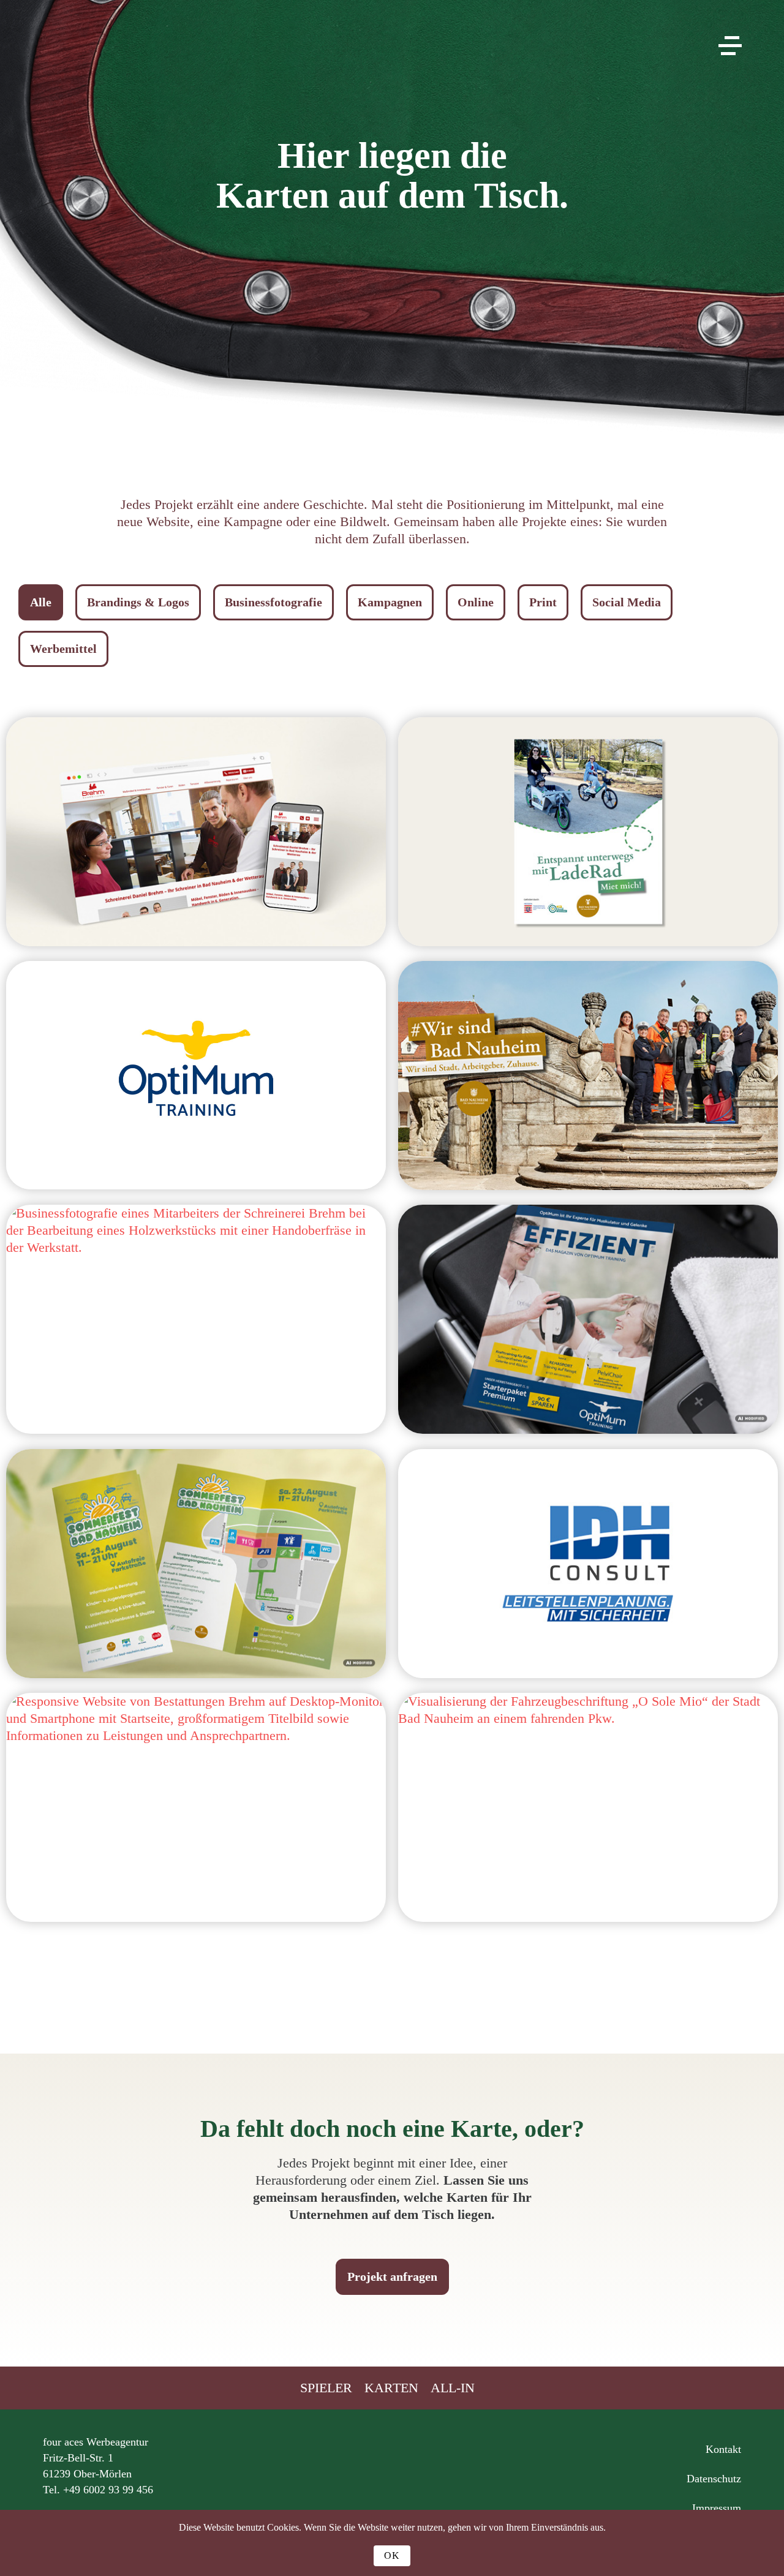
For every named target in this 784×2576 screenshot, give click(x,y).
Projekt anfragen (392, 2277)
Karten (391, 2388)
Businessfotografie (273, 602)
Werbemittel (63, 649)
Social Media (627, 602)
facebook (441, 2457)
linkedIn (392, 2457)
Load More (392, 1974)
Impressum (717, 2508)
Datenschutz (714, 2479)
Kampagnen (390, 602)
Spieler (326, 2388)
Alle (41, 602)
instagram (343, 2457)
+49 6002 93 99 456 (108, 2490)
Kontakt (723, 2449)
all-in (453, 2388)
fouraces (392, 60)
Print (543, 602)
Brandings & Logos (138, 602)
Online (476, 602)
